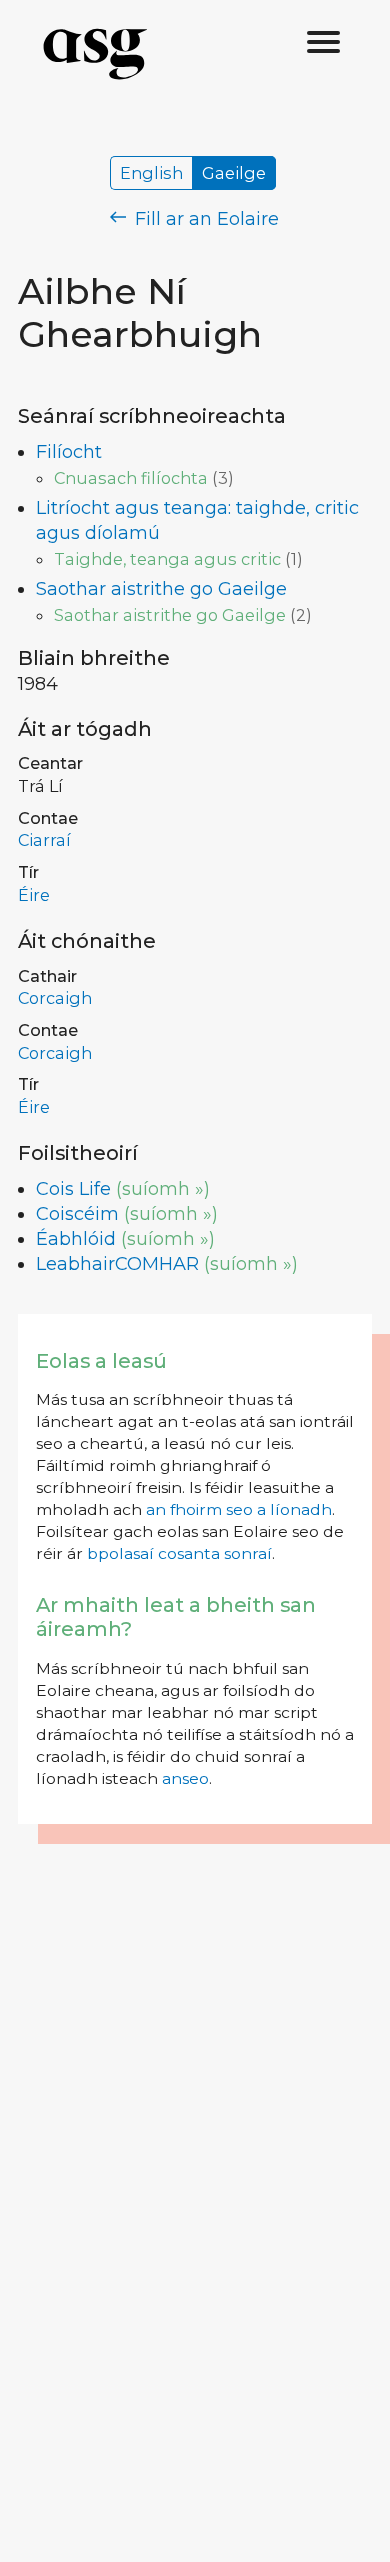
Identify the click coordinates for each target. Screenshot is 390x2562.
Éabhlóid (76, 1239)
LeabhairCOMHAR (117, 1264)
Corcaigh (55, 998)
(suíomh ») (163, 1189)
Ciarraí (44, 840)
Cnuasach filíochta (131, 478)
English (151, 173)
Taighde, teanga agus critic (167, 559)
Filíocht (69, 452)
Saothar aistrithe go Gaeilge (161, 589)
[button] (324, 43)
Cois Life (73, 1189)
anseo (185, 1778)
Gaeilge (234, 173)
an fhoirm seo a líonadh (239, 1509)
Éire (34, 895)
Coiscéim (77, 1214)
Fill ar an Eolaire (204, 219)
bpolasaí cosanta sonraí (179, 1553)
